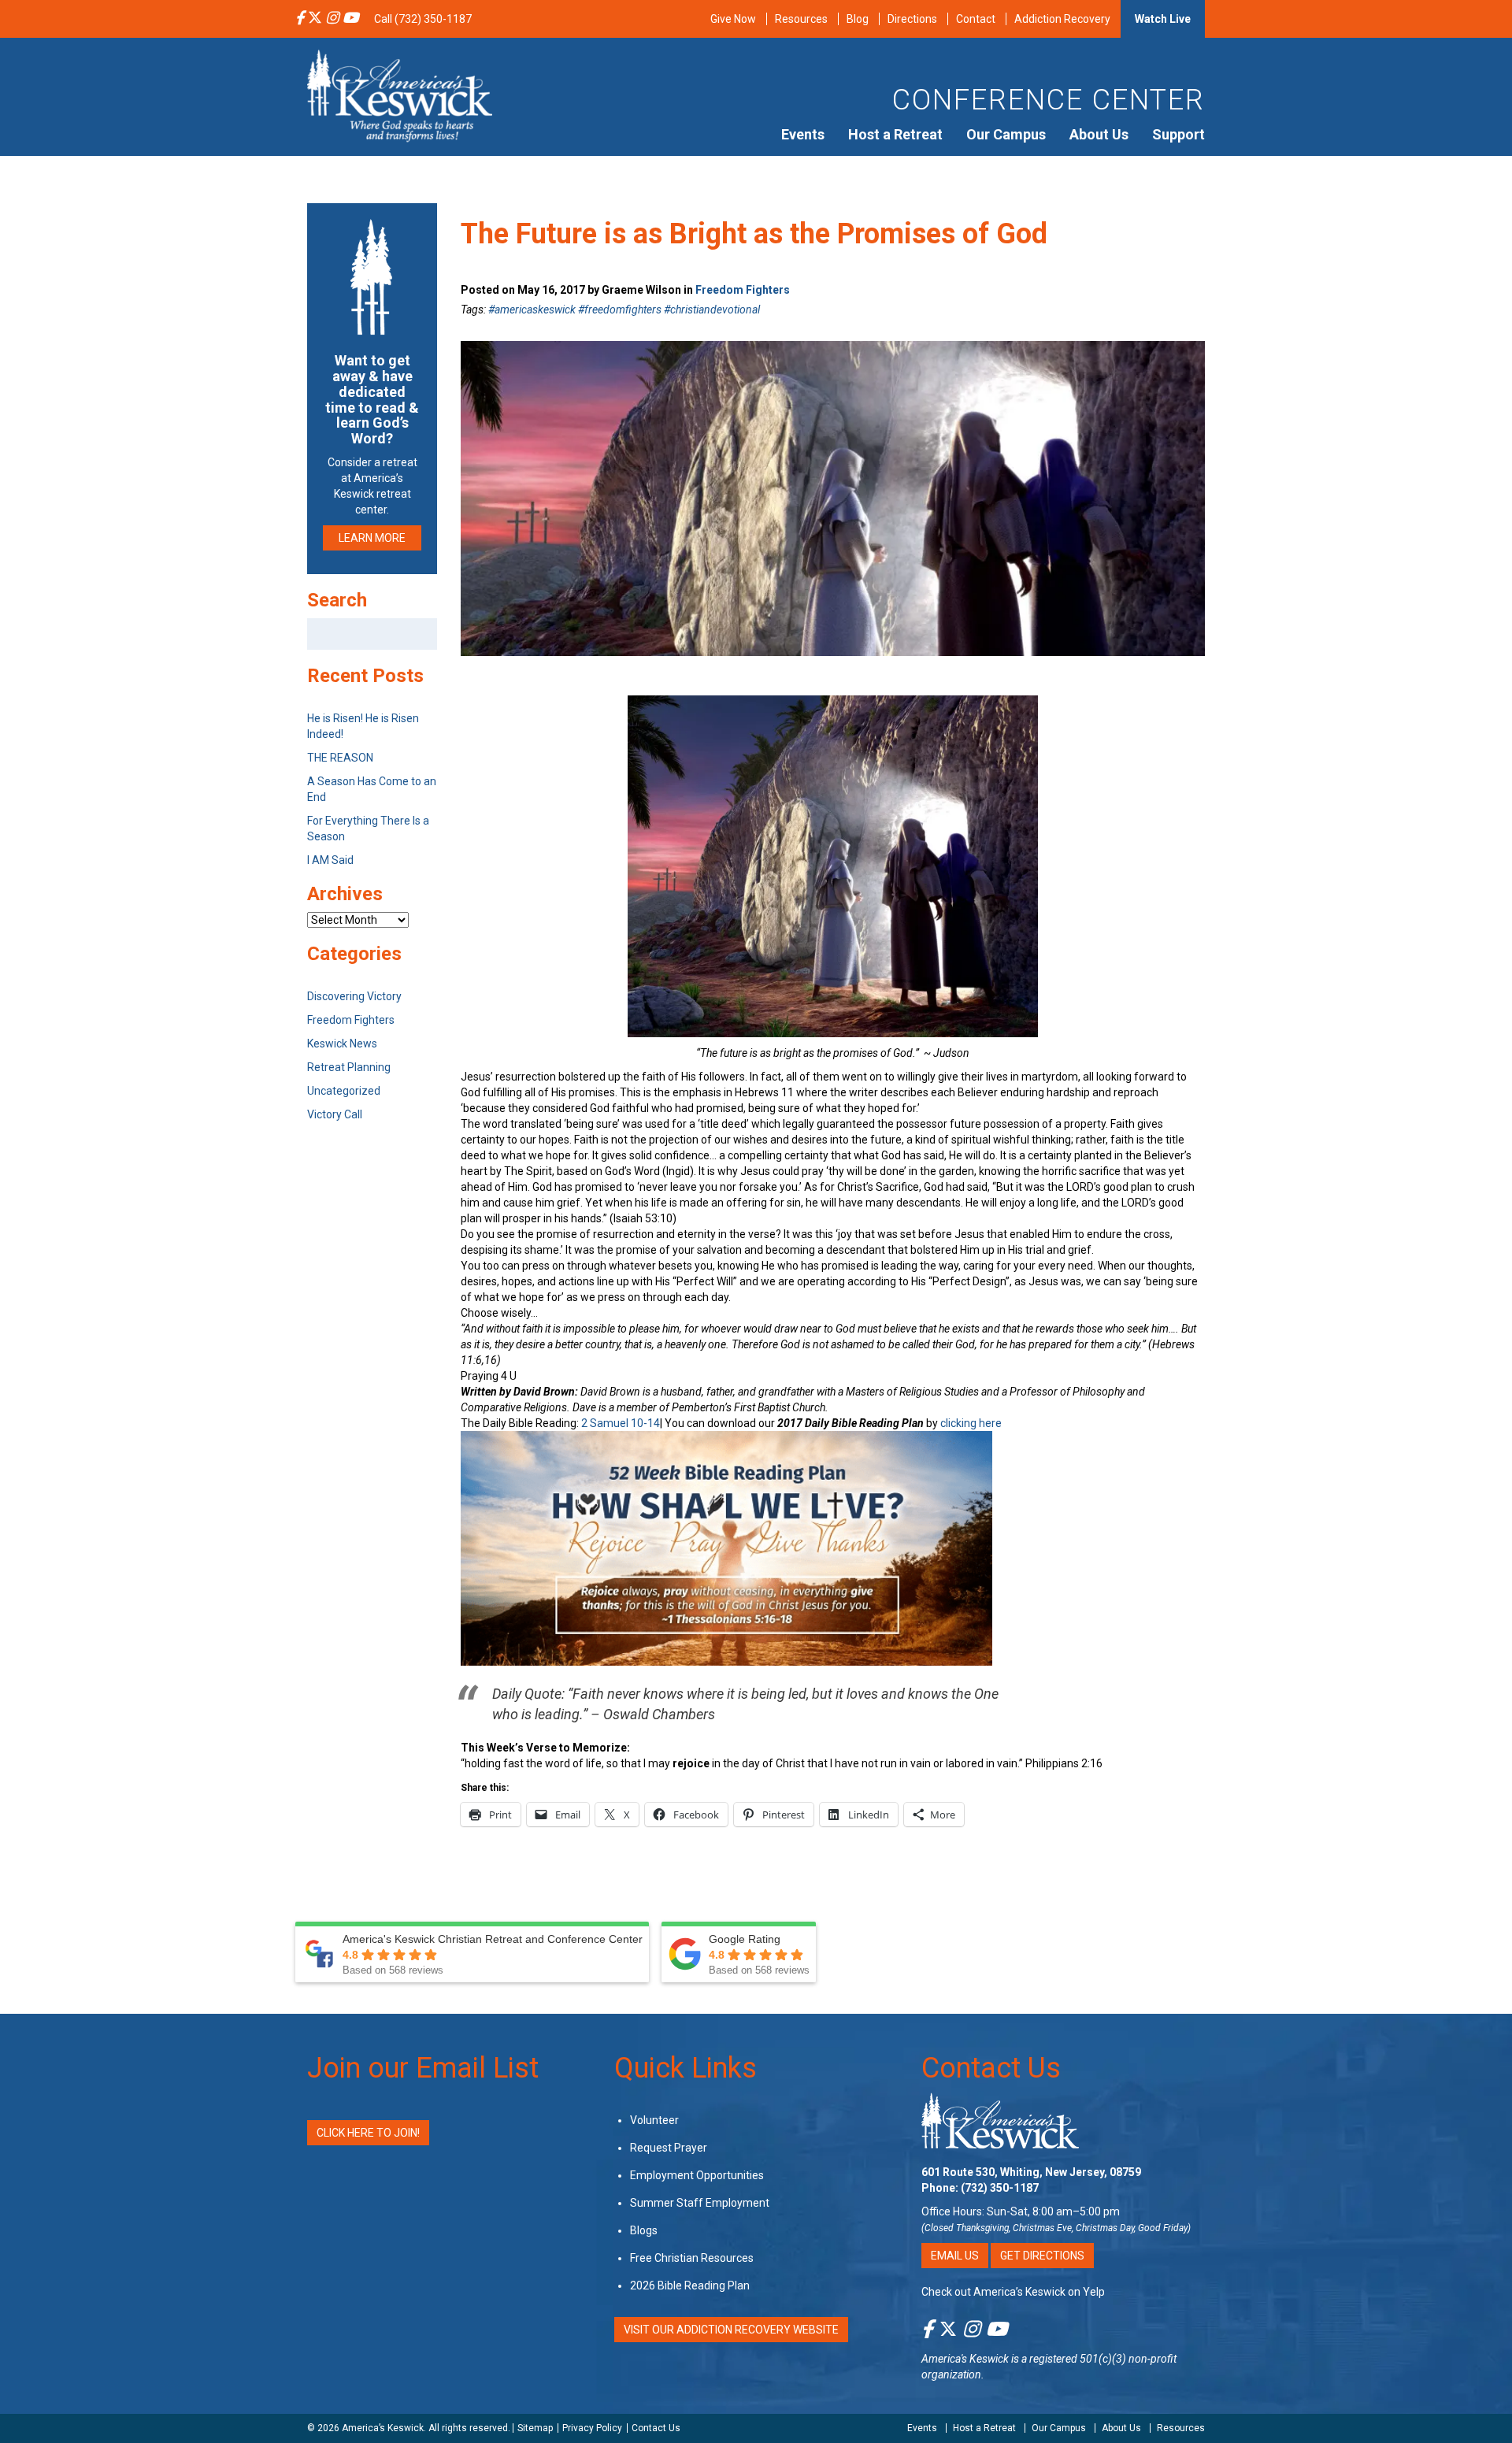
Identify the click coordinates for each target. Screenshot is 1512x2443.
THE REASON (340, 758)
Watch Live (1163, 19)
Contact (976, 19)
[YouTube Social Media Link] (350, 19)
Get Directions (1042, 2256)
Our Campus (1006, 134)
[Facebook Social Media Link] (300, 19)
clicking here (971, 1423)
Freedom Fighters (743, 290)
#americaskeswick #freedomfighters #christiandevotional (624, 310)
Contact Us (991, 2068)
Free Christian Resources (692, 2258)
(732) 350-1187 (1000, 2188)
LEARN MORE (372, 538)
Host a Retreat (895, 134)
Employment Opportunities (697, 2175)
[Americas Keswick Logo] (400, 95)
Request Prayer (669, 2148)
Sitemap (535, 2428)
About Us (1099, 134)
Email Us (955, 2256)
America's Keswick (965, 2359)
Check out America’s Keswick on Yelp (1013, 2292)
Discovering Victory (354, 996)
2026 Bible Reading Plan (690, 2285)
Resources (801, 19)
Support (1178, 134)
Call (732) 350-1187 (423, 19)
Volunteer (654, 2120)
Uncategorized (344, 1091)
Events (803, 134)
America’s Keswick (383, 2428)
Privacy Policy (592, 2428)
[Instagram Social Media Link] (332, 19)
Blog (858, 19)
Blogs (644, 2230)
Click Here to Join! (368, 2133)
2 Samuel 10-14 (621, 1423)
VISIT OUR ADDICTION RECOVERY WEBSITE (731, 2330)
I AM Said (330, 860)
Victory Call (335, 1114)
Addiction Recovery (1062, 19)
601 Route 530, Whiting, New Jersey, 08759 (1031, 2172)
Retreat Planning (349, 1067)
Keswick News (342, 1044)
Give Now (733, 19)
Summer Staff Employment (700, 2203)
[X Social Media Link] (315, 19)
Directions (912, 19)
